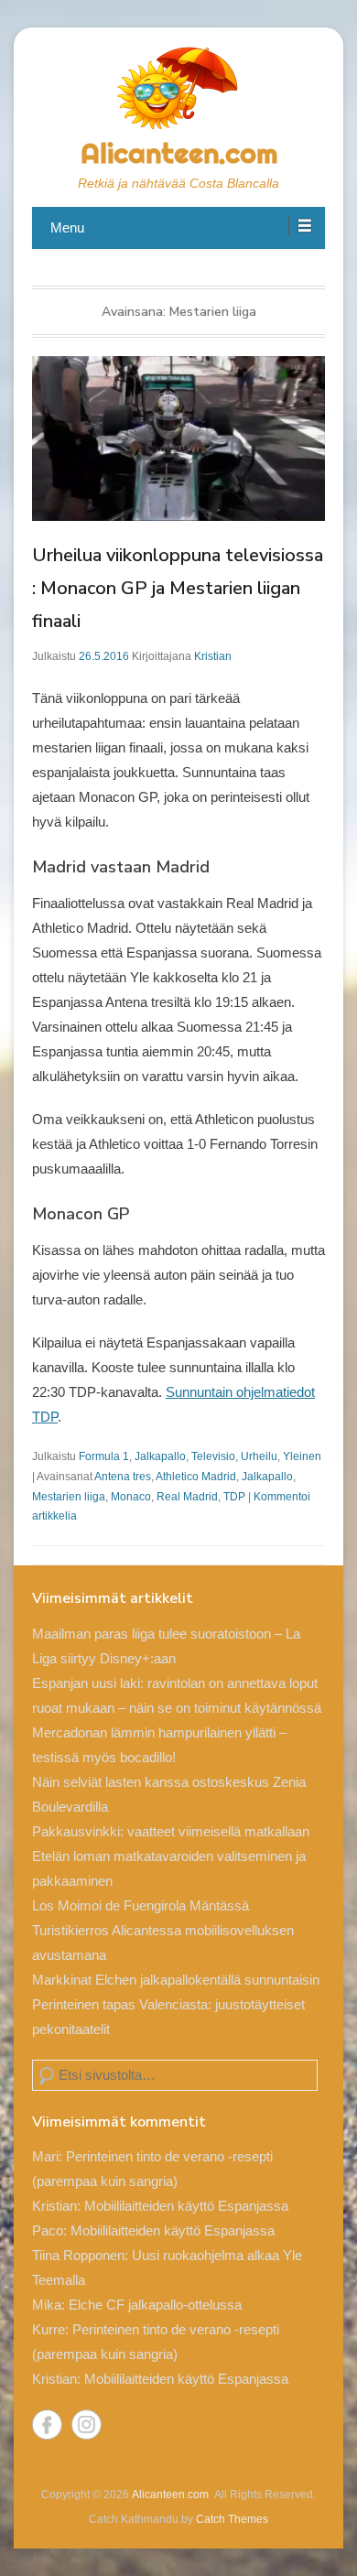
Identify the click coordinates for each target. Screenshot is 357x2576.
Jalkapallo (160, 1456)
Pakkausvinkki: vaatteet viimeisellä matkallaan (171, 1831)
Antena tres (123, 1477)
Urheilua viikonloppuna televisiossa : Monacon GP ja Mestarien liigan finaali (178, 588)
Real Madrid (187, 1497)
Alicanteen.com (179, 153)
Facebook (47, 2424)
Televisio (213, 1456)
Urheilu (259, 1456)
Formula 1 (104, 1456)
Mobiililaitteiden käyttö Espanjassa (186, 2206)
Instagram (87, 2424)
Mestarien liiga (69, 1497)
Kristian (213, 656)
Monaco (131, 1497)
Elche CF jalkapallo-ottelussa (155, 2305)
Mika (47, 2305)
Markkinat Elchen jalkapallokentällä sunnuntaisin (176, 1980)
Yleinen (302, 1456)
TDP (234, 1497)
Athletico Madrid (196, 1477)
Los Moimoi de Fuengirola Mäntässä (141, 1905)
